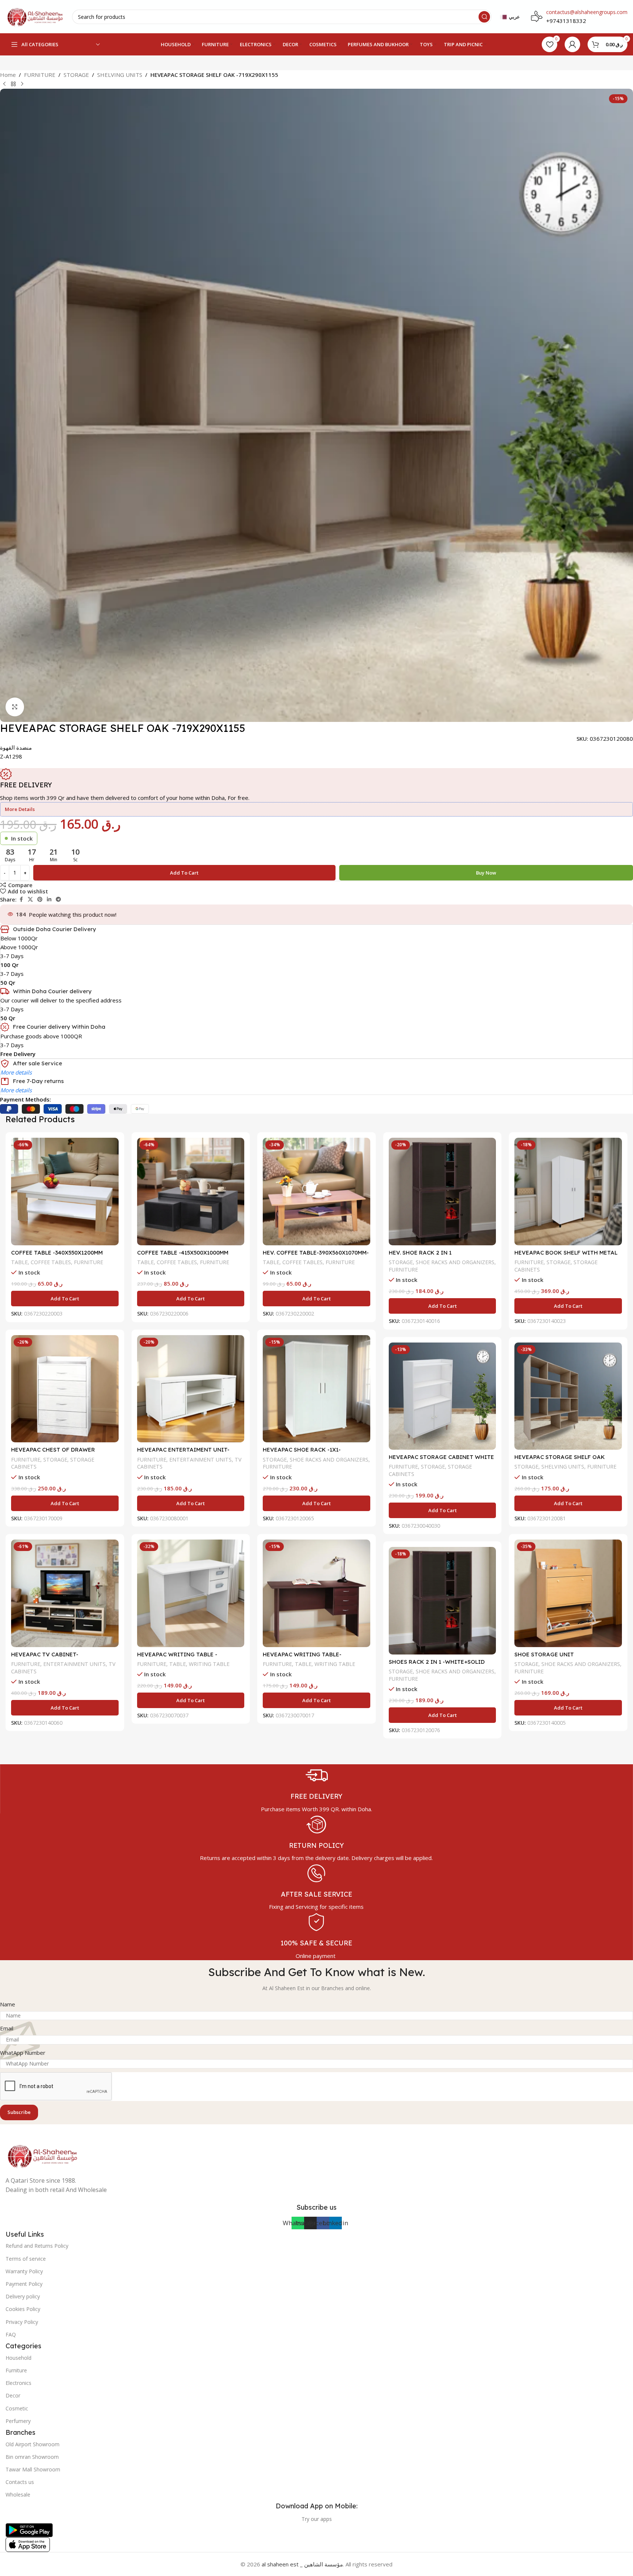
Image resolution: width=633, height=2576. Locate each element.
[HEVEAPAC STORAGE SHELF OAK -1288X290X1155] (568, 1396)
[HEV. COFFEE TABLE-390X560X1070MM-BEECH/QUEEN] (316, 1192)
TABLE (19, 1262)
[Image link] (42, 2155)
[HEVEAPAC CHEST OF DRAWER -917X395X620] (65, 1389)
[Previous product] (4, 84)
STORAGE (76, 75)
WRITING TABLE (209, 1664)
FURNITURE (40, 75)
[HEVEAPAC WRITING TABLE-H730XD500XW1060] (316, 1593)
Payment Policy (24, 2284)
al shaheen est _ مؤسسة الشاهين (302, 2564)
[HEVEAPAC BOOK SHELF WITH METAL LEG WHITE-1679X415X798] (568, 1192)
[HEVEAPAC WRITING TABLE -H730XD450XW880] (191, 1593)
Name (8, 2004)
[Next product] (22, 84)
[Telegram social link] (58, 900)
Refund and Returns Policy (37, 2246)
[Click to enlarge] (15, 707)
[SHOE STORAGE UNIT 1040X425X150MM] (568, 1593)
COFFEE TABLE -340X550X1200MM (57, 1253)
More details (16, 1072)
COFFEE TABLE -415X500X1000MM (183, 1253)
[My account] (572, 44)
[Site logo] (35, 16)
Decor (13, 2395)
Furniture (16, 2370)
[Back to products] (13, 84)
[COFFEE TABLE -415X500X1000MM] (191, 1192)
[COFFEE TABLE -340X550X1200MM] (65, 1192)
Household (18, 2358)
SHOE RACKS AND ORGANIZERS (455, 1262)
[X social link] (30, 900)
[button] (65, 1299)
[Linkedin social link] (49, 900)
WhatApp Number (23, 2053)
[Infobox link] (316, 1789)
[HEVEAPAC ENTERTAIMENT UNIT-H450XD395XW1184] (191, 1389)
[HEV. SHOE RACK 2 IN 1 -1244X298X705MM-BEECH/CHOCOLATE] (443, 1192)
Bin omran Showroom (32, 2457)
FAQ (11, 2334)
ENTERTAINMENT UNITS (200, 1460)
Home (8, 75)
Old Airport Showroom (33, 2444)
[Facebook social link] (21, 900)
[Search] (484, 17)
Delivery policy (23, 2296)
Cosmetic (17, 2408)
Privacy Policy (22, 2322)
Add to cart (184, 873)
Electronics (18, 2383)
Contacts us (20, 2482)
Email (7, 2028)
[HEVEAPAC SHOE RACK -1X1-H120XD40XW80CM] (316, 1389)
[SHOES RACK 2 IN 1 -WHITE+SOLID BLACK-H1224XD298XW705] (443, 1601)
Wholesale (18, 2494)
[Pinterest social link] (40, 900)
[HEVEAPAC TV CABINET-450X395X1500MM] (65, 1593)
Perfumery (18, 2421)
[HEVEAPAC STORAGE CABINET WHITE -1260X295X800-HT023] (443, 1396)
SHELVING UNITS (120, 75)
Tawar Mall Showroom (33, 2469)
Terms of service (26, 2259)
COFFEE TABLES (51, 1262)
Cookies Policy (23, 2309)
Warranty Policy (24, 2271)
